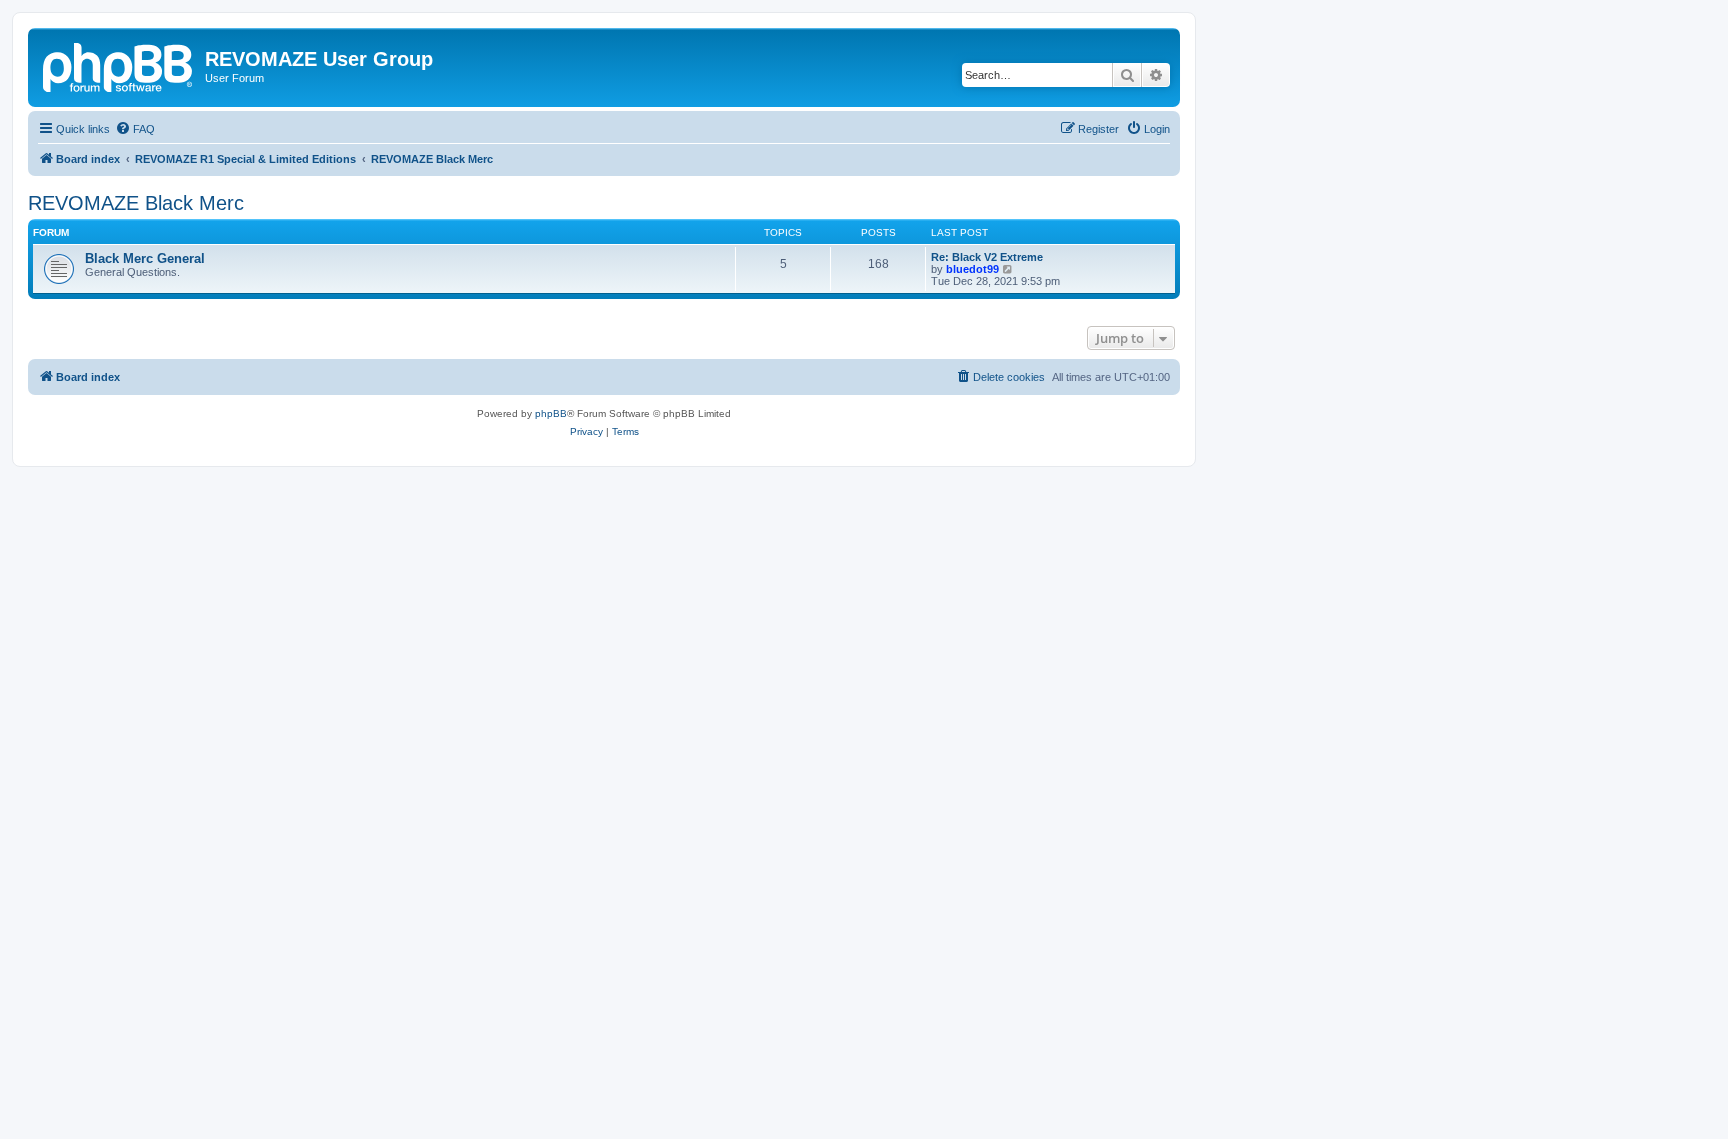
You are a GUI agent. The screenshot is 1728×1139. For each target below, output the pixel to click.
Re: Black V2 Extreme (987, 257)
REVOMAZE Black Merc (136, 203)
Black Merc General (145, 258)
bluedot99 (972, 269)
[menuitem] (135, 129)
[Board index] (119, 65)
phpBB (551, 413)
